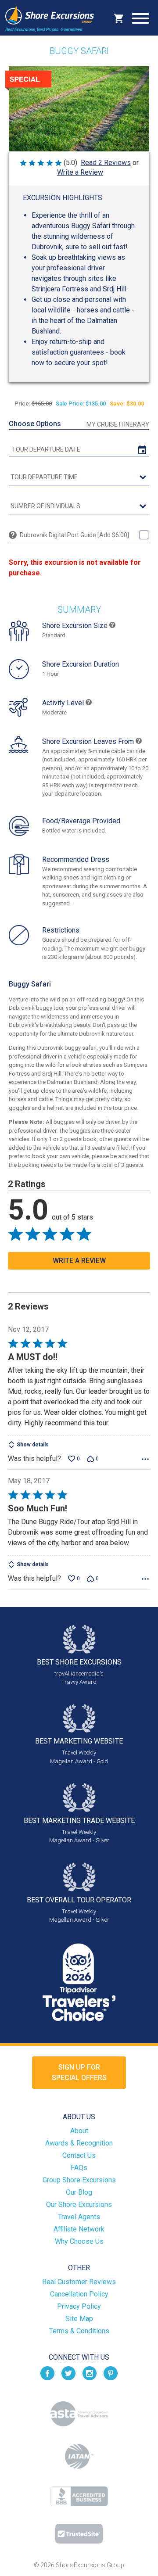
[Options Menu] (145, 1459)
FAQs (79, 2168)
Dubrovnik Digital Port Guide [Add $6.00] (74, 535)
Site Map (79, 2319)
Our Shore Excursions (79, 2205)
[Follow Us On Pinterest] (111, 2373)
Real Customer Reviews (79, 2282)
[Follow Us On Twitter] (68, 2373)
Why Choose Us (79, 2241)
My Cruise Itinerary (118, 424)
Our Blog (79, 2192)
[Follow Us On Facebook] (47, 2373)
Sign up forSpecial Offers (79, 2072)
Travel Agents (79, 2217)
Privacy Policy (79, 2306)
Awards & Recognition (79, 2143)
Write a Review (80, 172)
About (79, 2131)
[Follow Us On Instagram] (90, 2373)
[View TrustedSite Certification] (79, 2534)
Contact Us (79, 2155)
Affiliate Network (79, 2229)
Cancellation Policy (79, 2294)
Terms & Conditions (79, 2331)
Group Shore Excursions (79, 2180)
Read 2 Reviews (106, 163)
